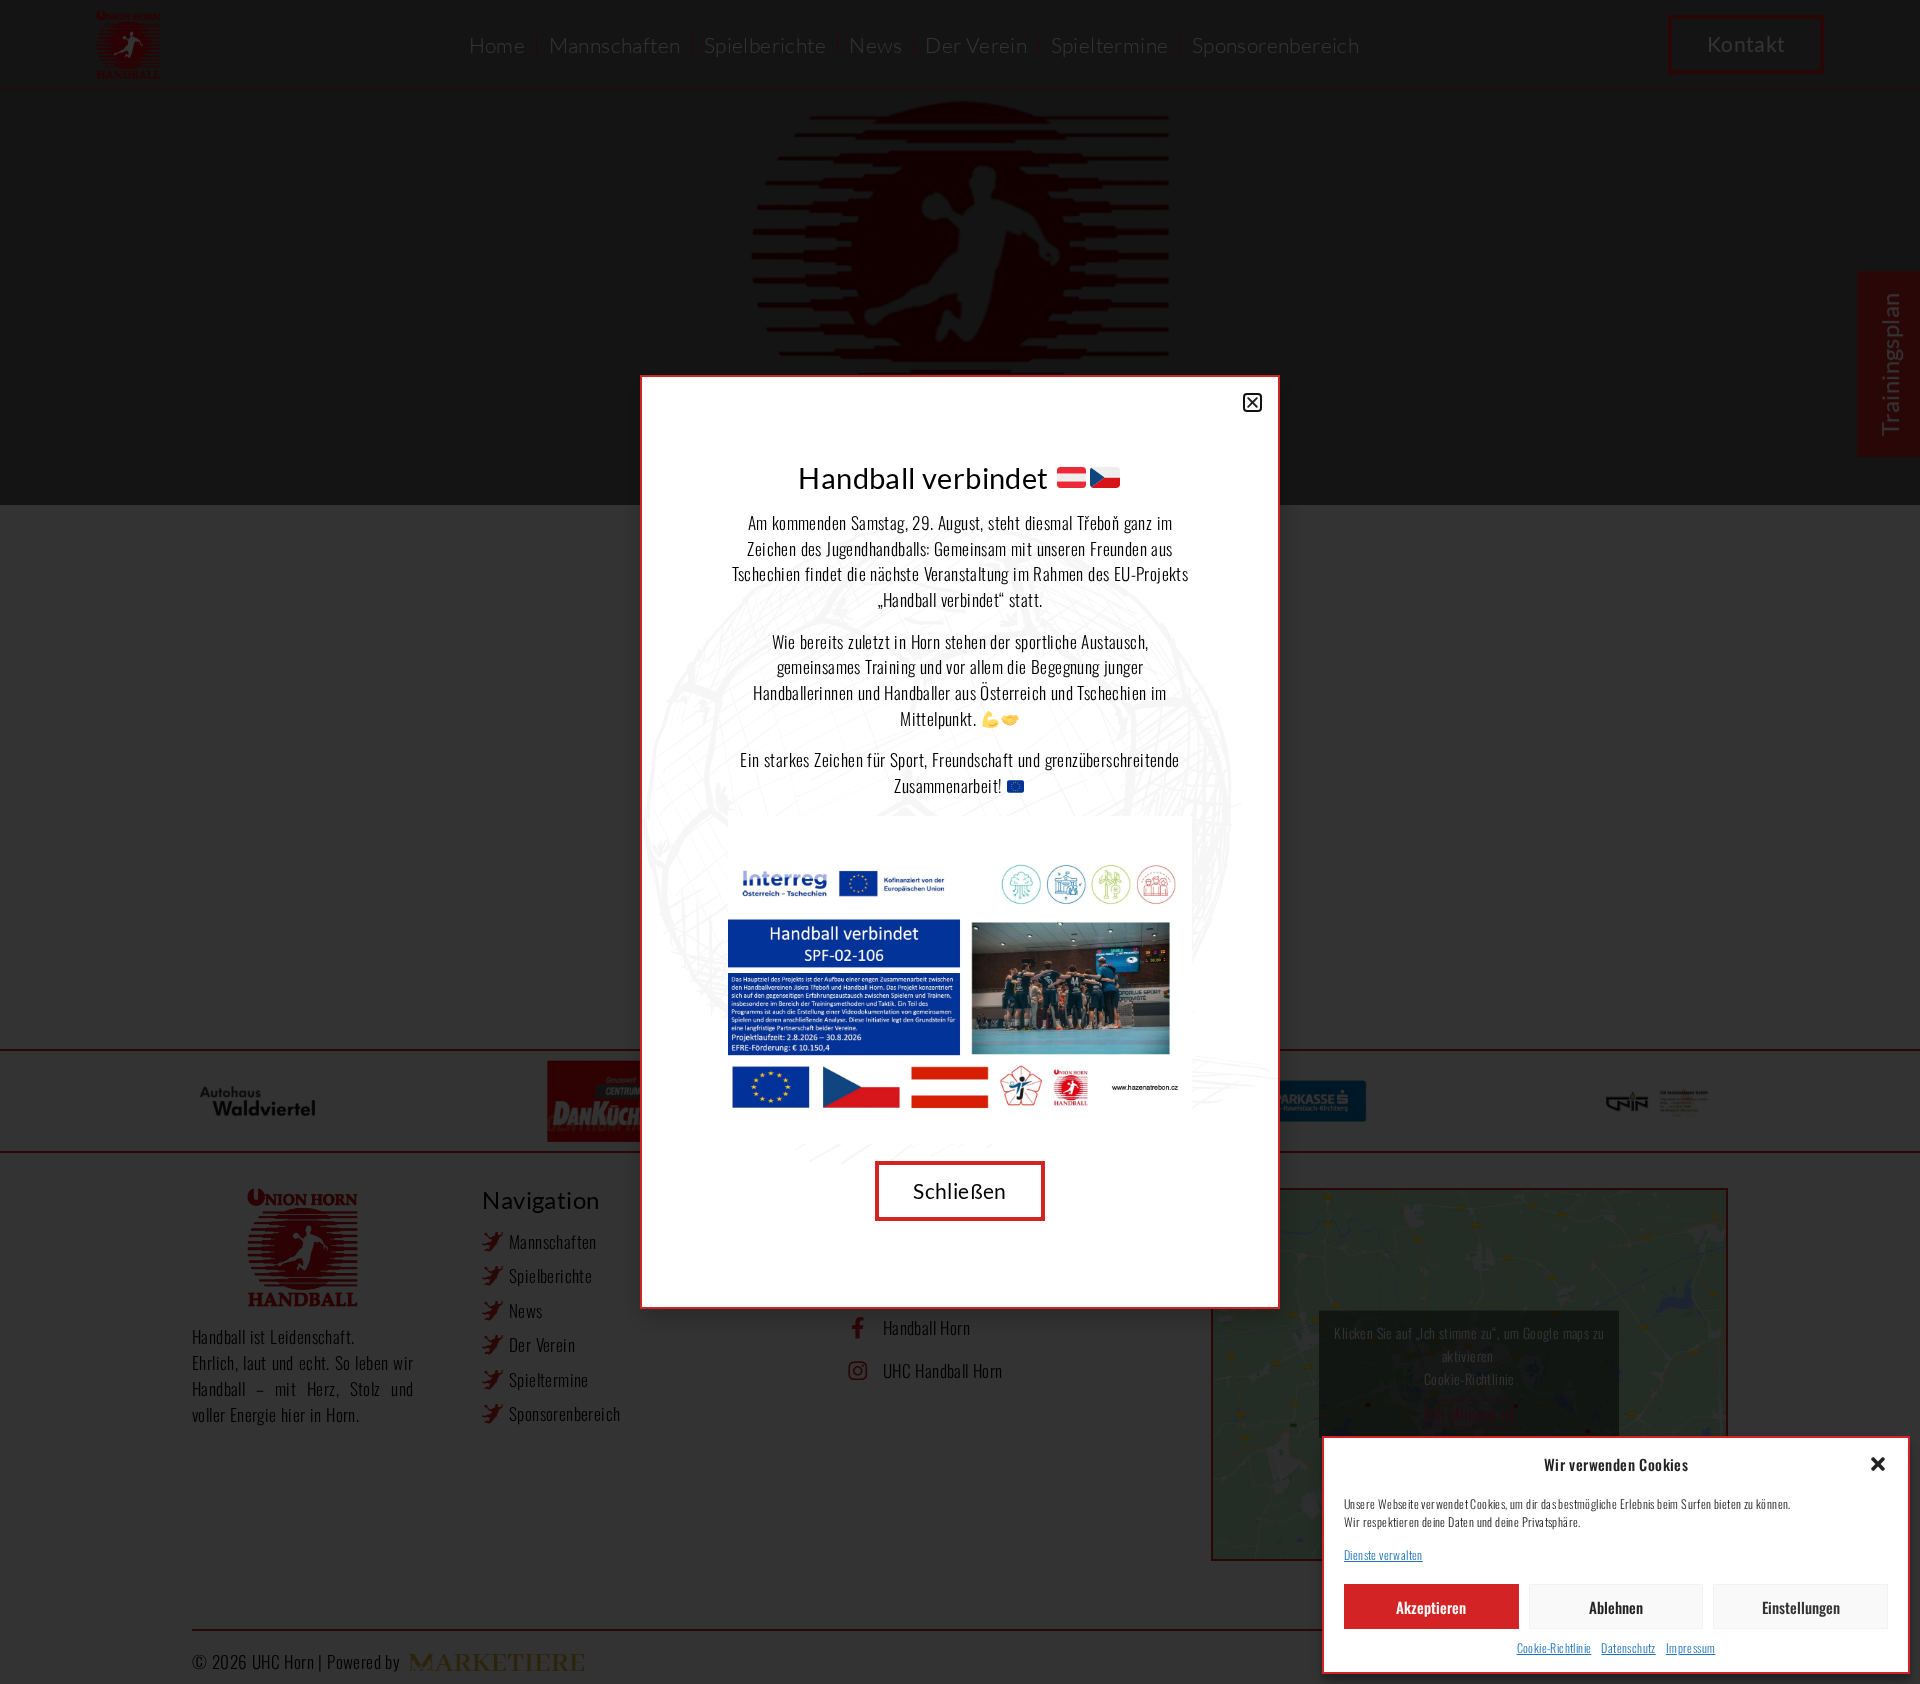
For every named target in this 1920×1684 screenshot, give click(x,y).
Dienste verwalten (1383, 1554)
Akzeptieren (1431, 1607)
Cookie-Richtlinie (1554, 1647)
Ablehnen (1616, 1607)
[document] (960, 842)
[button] (1878, 1464)
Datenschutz (1628, 1647)
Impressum (1691, 1647)
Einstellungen (1801, 1607)
